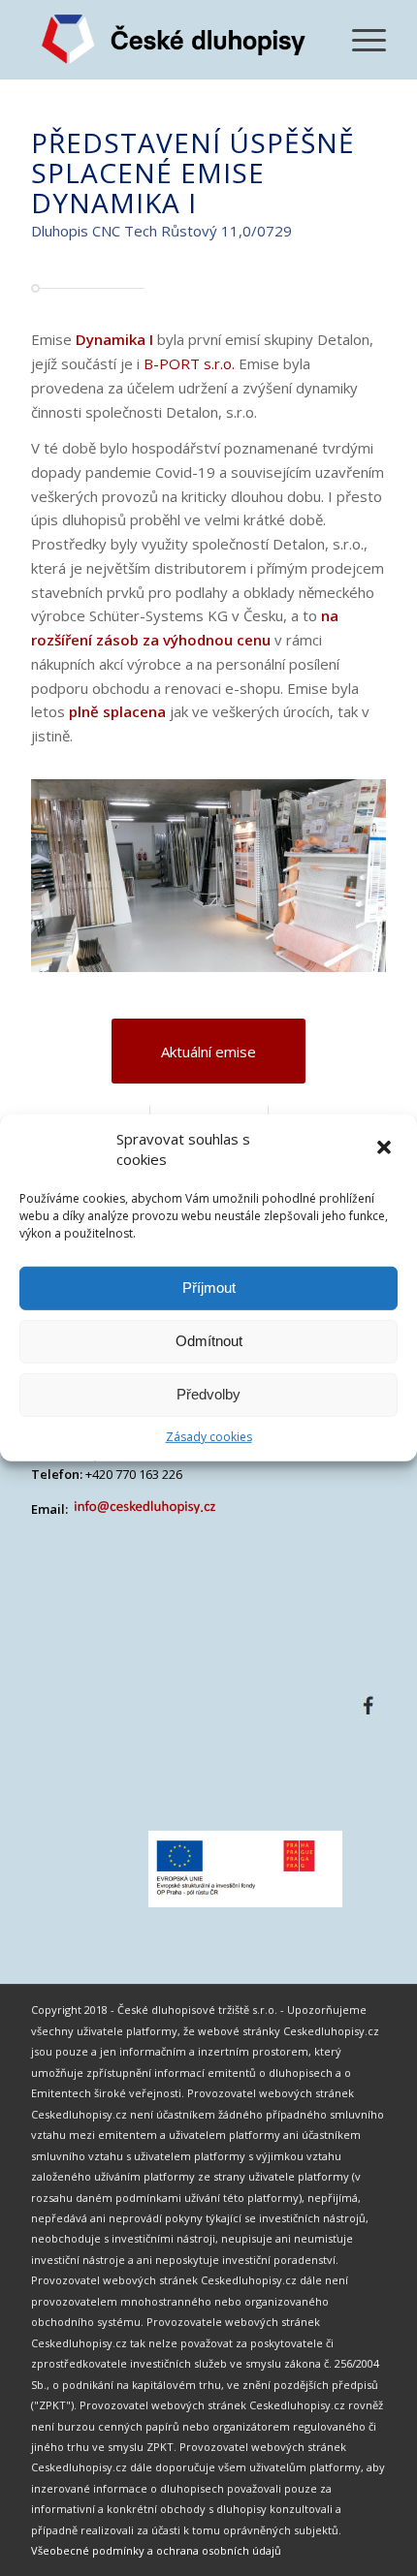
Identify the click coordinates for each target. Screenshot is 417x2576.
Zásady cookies (209, 1437)
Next (342, 866)
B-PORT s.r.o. (189, 363)
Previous (75, 866)
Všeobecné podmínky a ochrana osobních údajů (156, 2550)
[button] (386, 1149)
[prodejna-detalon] (365, 969)
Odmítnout (209, 1341)
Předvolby (208, 1394)
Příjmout (209, 1288)
